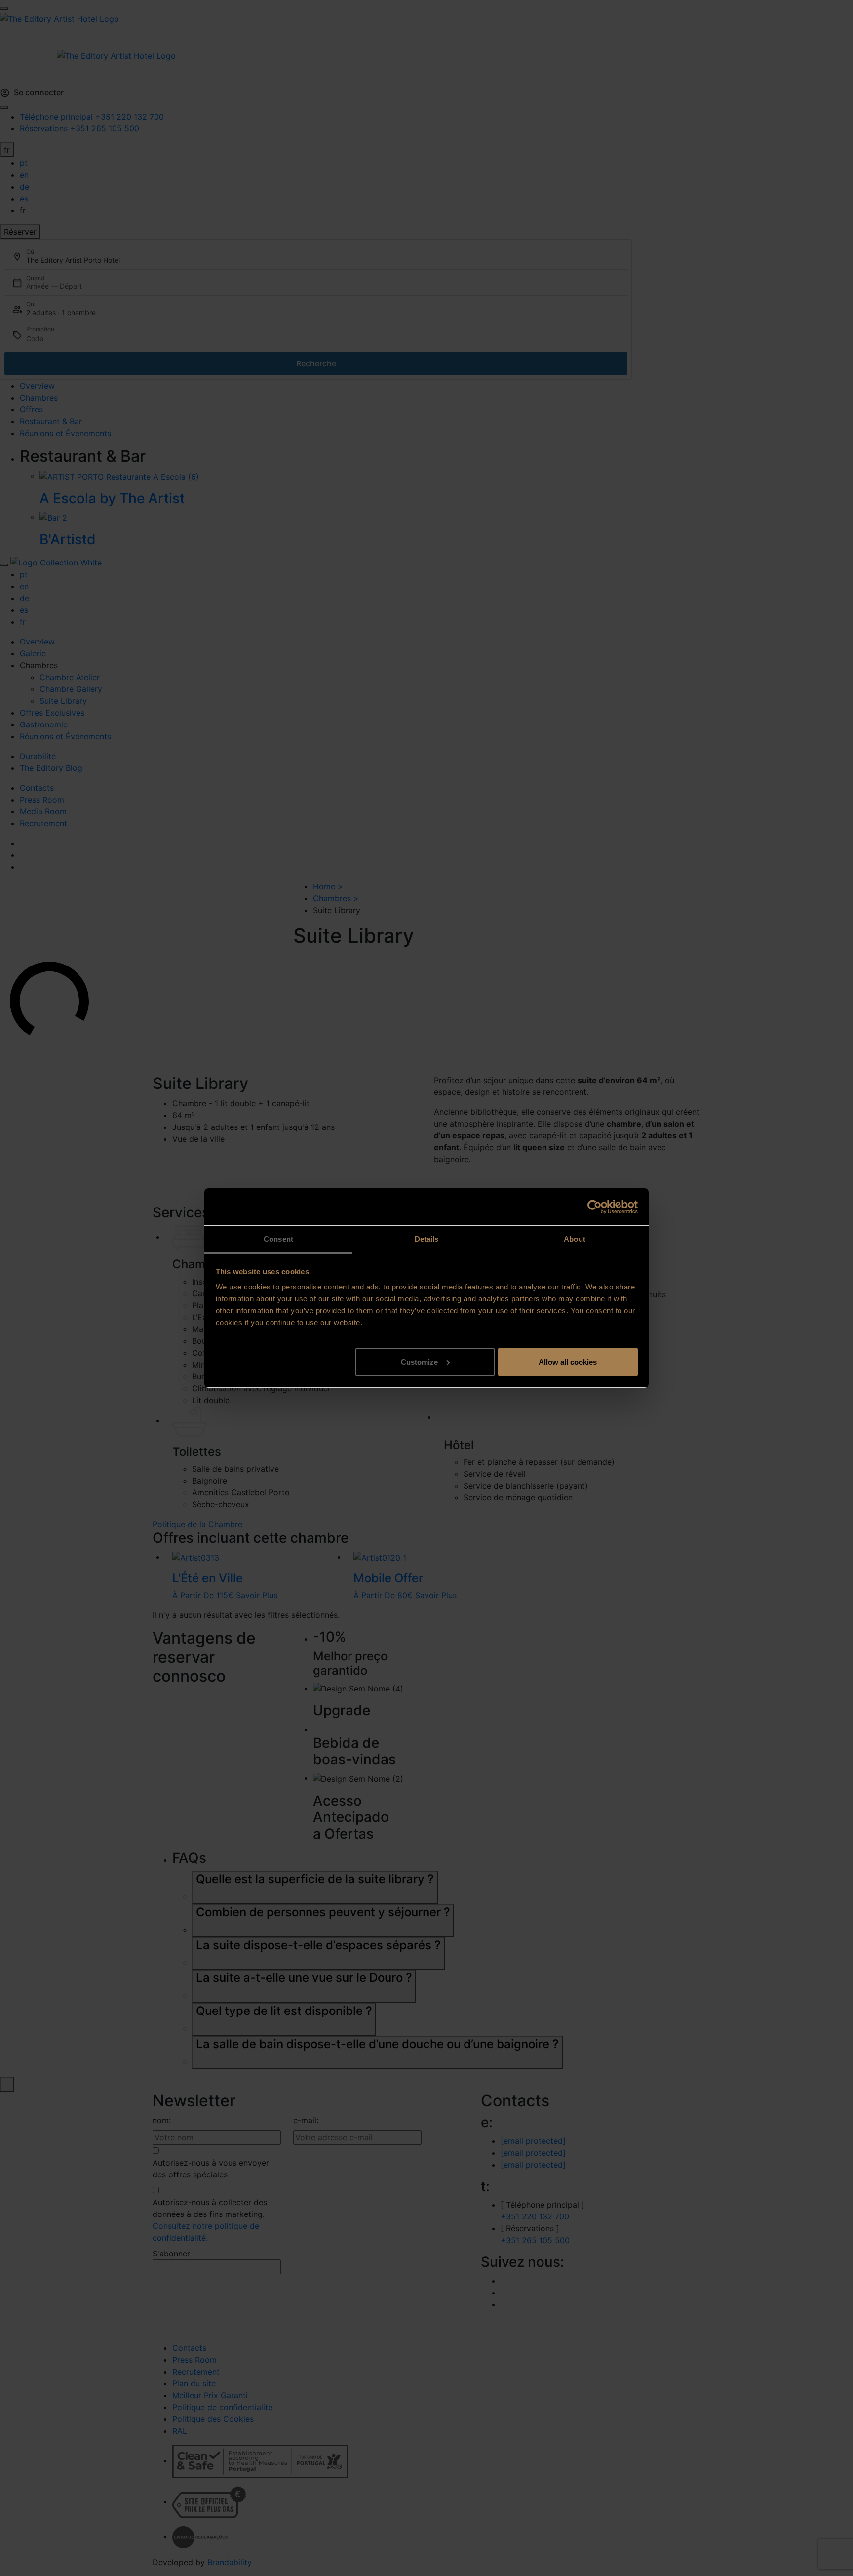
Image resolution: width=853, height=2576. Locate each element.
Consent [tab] (278, 1239)
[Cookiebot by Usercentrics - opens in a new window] (595, 1207)
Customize (419, 1362)
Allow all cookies (568, 1362)
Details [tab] (427, 1239)
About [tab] (575, 1239)
